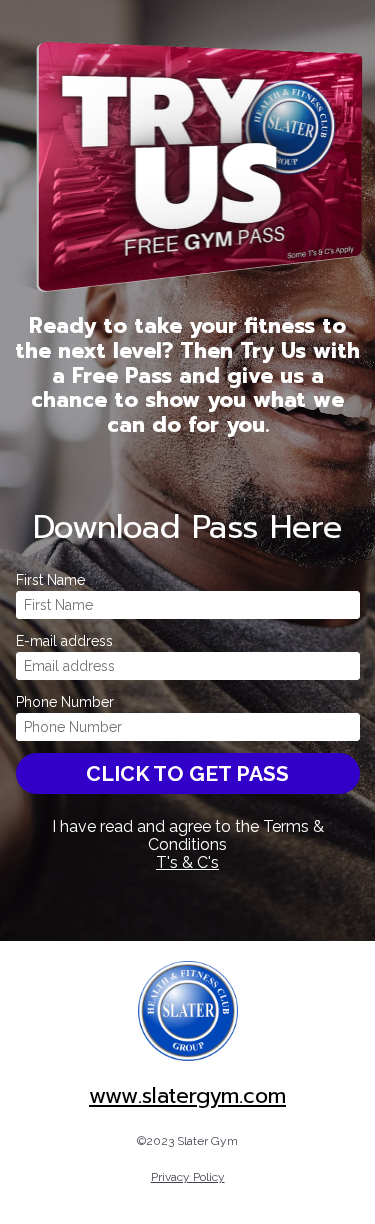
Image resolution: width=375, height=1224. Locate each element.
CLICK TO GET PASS (187, 773)
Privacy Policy (188, 1177)
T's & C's (187, 862)
